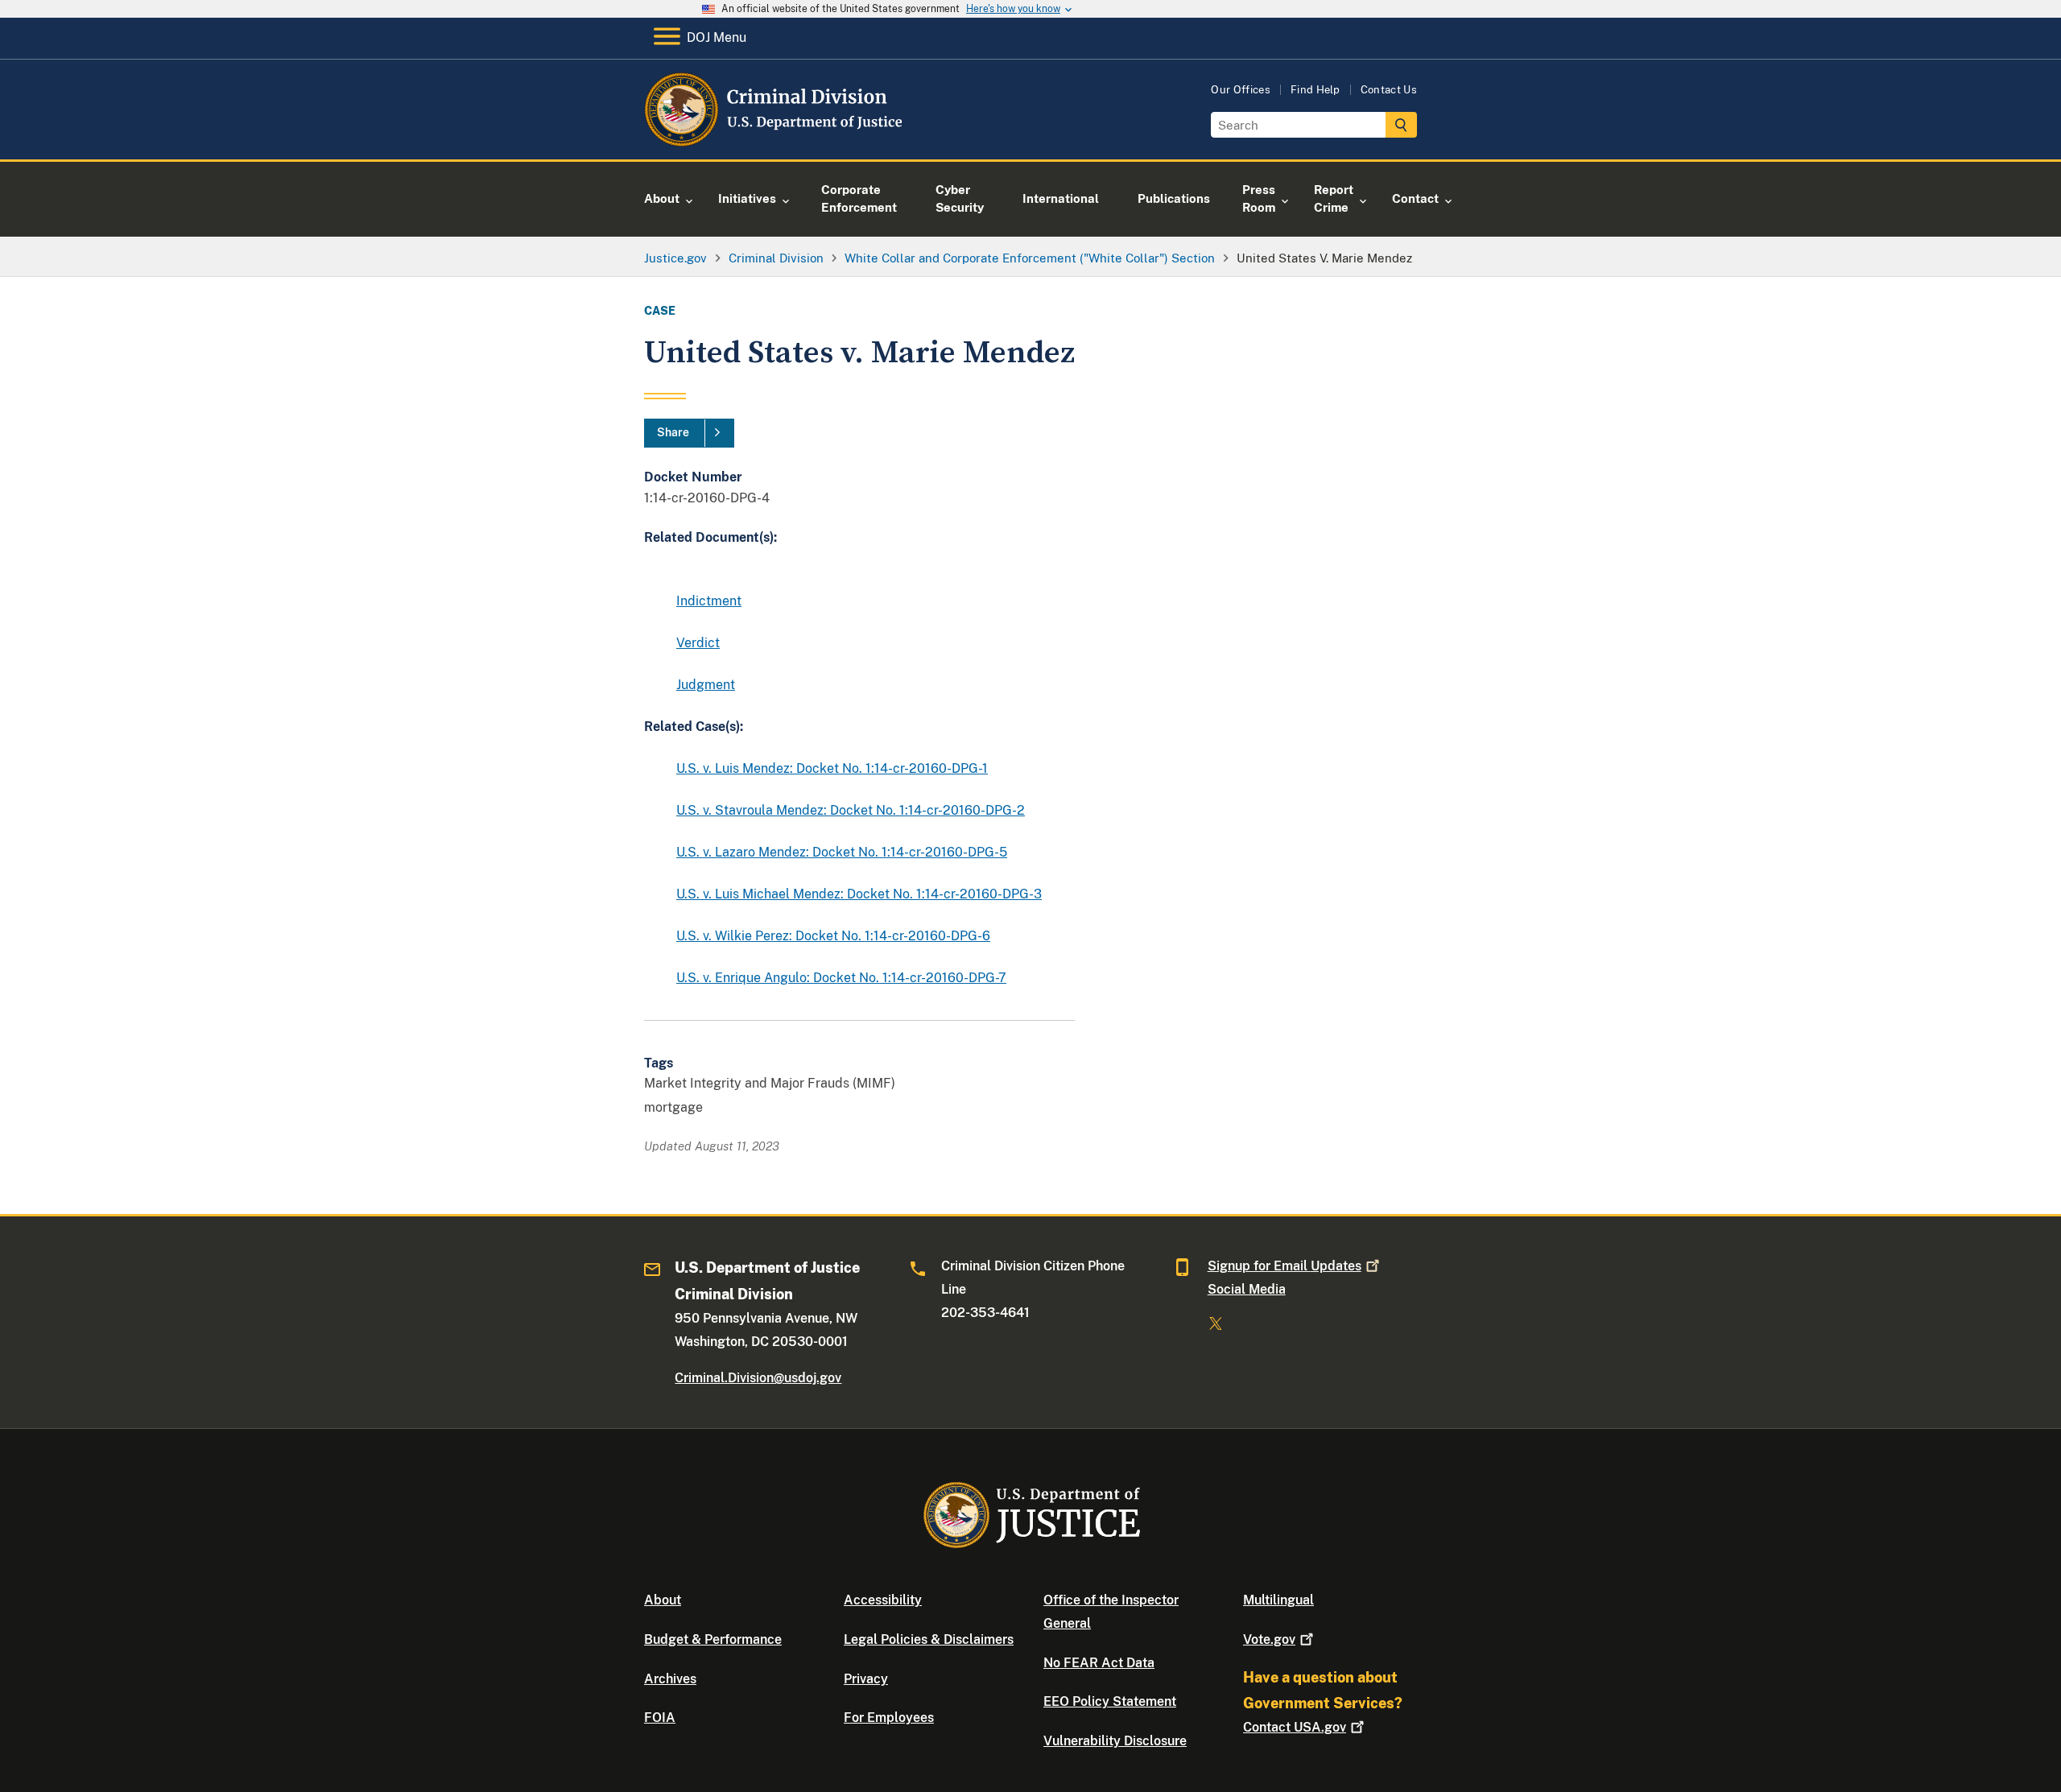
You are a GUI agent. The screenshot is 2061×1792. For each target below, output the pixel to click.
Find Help (1315, 90)
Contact (1295, 1727)
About (663, 1600)
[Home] (775, 140)
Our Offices (1241, 90)
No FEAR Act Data (1099, 1663)
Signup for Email (1285, 1266)
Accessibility (883, 1600)
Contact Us (1389, 90)
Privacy (866, 1679)
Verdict (698, 643)
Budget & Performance (713, 1639)
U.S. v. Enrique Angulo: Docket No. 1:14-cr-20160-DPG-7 (841, 978)
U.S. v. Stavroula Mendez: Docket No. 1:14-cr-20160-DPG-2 (851, 810)
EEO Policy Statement (1110, 1701)
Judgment (706, 685)
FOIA (660, 1718)
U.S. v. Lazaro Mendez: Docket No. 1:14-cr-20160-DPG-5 (842, 852)
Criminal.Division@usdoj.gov (758, 1378)
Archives (670, 1679)
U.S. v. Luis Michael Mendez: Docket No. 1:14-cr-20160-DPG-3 (859, 894)
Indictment (709, 601)
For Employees (889, 1718)
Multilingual (1278, 1600)
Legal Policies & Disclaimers (929, 1639)
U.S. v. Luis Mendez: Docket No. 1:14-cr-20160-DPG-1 (832, 768)
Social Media (1247, 1289)
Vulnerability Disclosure (1115, 1741)
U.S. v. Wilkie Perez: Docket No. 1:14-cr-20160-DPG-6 (833, 936)
